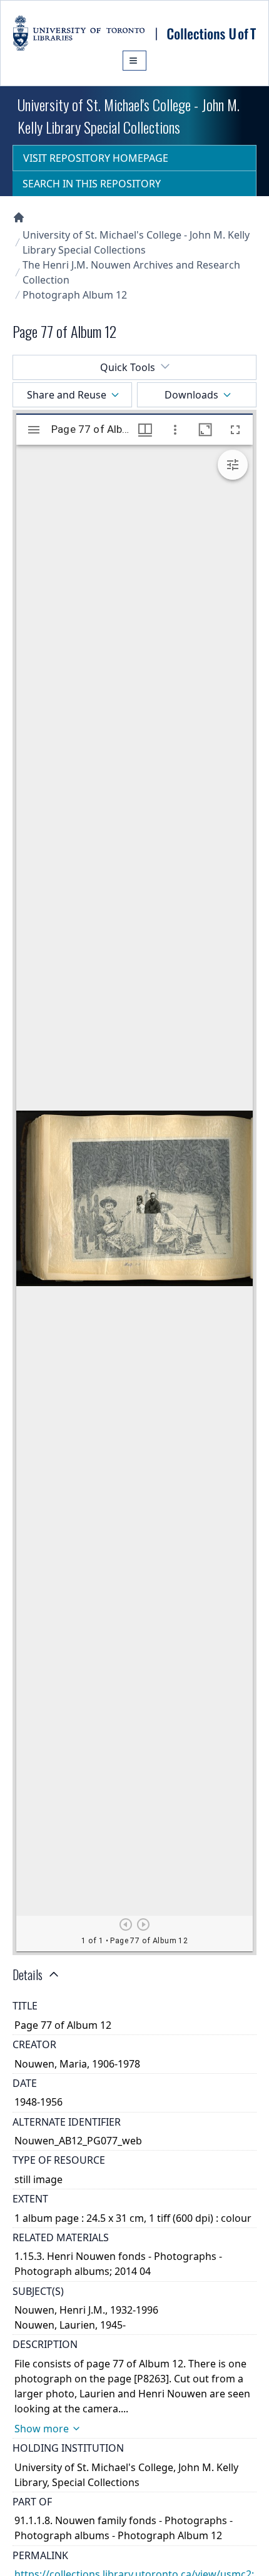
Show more (42, 2429)
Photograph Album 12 (75, 295)
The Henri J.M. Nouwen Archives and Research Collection (131, 272)
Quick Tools (128, 367)
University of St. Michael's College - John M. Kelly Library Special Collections (136, 242)
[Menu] (134, 61)
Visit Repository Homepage (96, 158)
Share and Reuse (67, 395)
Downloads (191, 395)
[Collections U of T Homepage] (19, 217)
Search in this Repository (92, 184)
